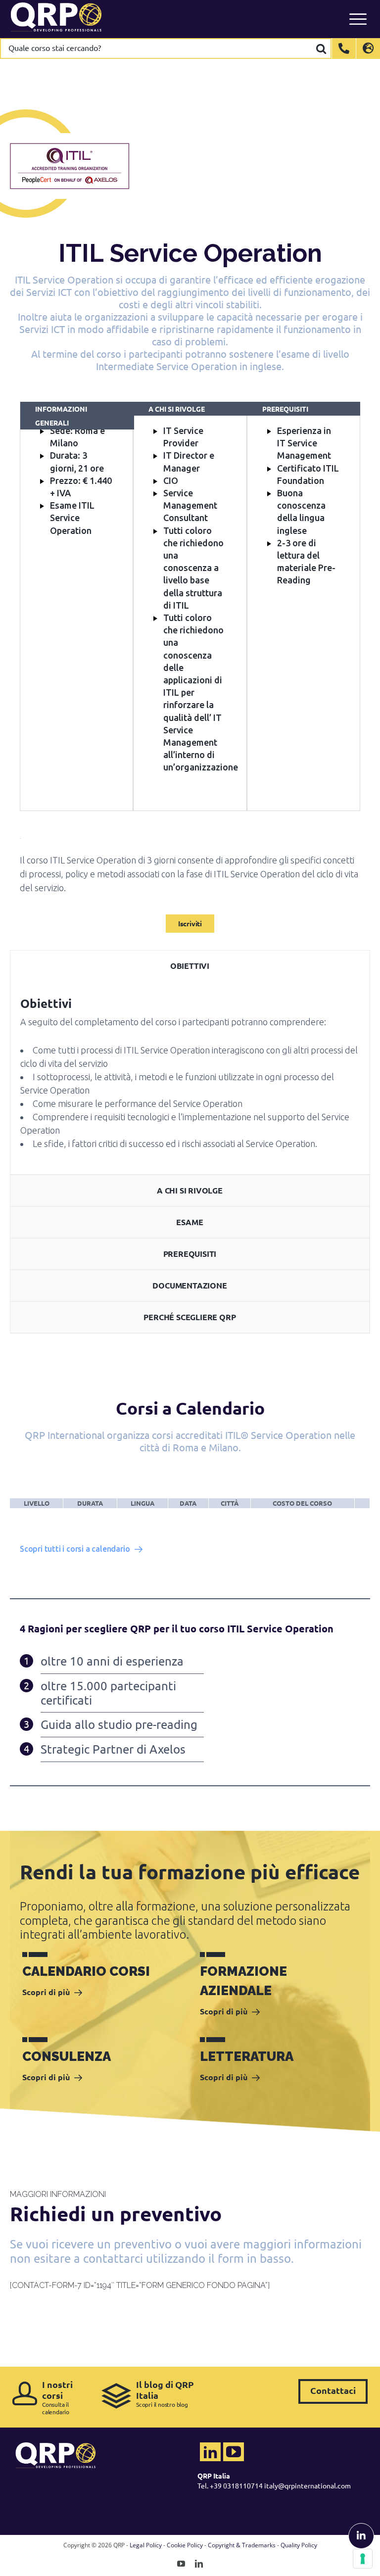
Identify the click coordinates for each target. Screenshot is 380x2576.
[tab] (190, 966)
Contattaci (333, 2390)
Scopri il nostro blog (165, 2394)
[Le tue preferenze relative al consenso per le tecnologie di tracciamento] (363, 2559)
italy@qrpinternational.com (308, 2485)
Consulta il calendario (57, 2397)
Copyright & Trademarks (242, 2545)
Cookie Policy (185, 2545)
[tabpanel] (190, 1078)
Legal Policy (146, 2545)
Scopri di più (46, 1992)
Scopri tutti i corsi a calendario (75, 1549)
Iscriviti (190, 923)
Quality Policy (299, 2545)
